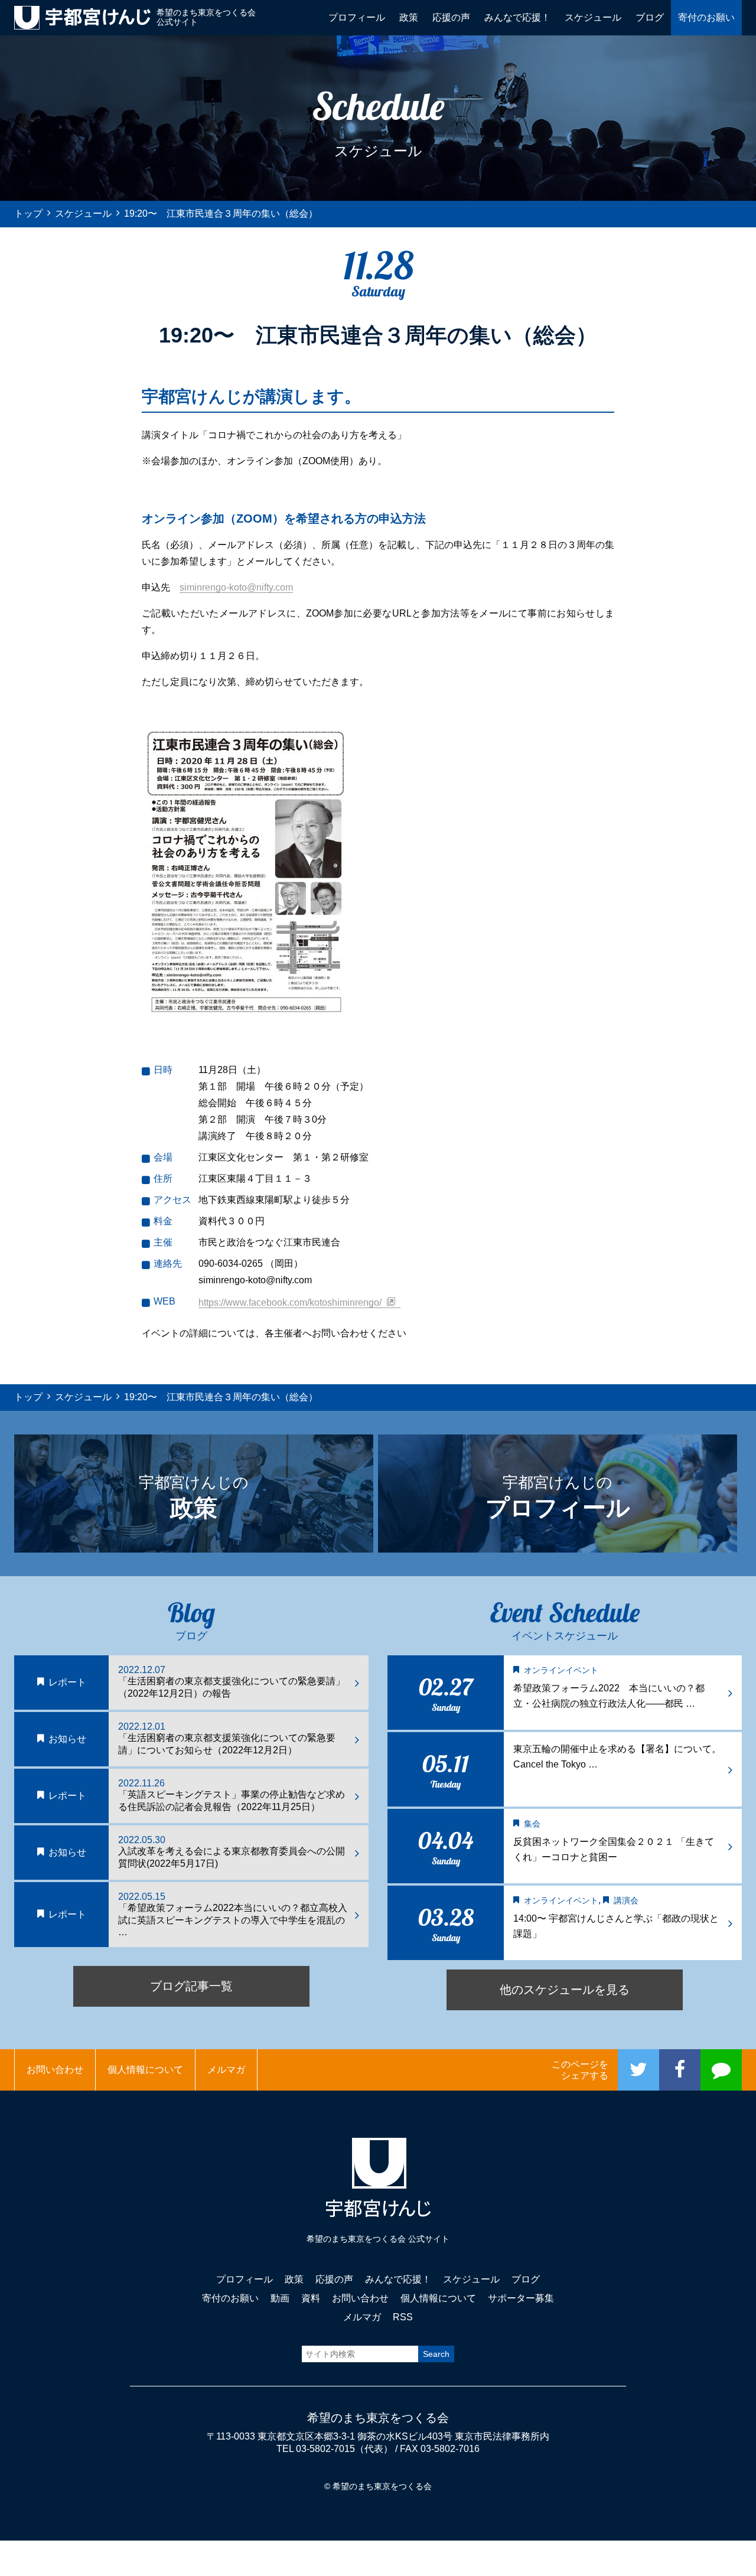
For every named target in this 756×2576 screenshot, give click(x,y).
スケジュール (593, 17)
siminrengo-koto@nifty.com (236, 587)
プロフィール (357, 17)
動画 (280, 2298)
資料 (311, 2298)
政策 (409, 17)
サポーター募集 (521, 2298)
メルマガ (226, 2070)
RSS (403, 2317)
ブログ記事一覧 (191, 1986)
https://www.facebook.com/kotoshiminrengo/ (290, 1302)
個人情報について (145, 2070)
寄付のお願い (706, 17)
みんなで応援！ (517, 17)
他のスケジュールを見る (565, 1990)
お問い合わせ (55, 2070)
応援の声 (451, 17)
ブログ (650, 17)
